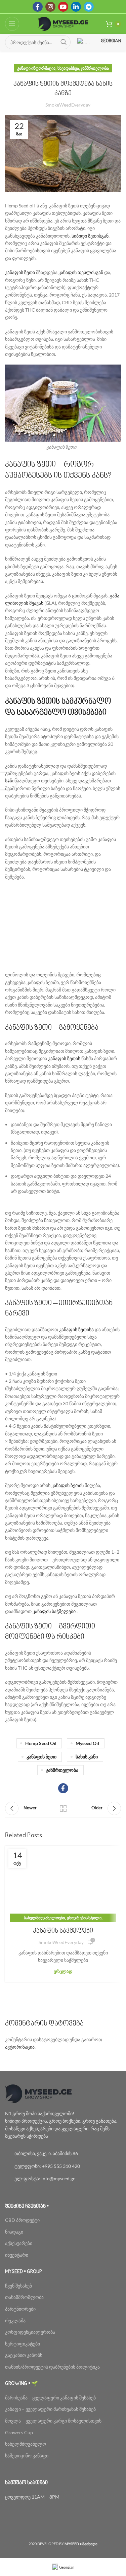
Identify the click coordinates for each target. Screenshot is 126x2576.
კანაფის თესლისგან (81, 272)
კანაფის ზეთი (20, 272)
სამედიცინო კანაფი (27, 2456)
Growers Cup (19, 2432)
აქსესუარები (19, 2243)
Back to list (63, 1808)
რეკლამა (15, 2321)
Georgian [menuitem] (67, 2567)
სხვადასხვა (68, 68)
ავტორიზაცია (20, 2047)
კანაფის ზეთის (64, 1058)
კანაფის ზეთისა (76, 1329)
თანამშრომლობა (24, 2297)
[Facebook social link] (38, 7)
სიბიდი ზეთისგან (90, 236)
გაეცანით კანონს (24, 2355)
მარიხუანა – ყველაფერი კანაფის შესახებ (51, 2398)
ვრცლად (63, 1971)
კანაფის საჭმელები (54, 1611)
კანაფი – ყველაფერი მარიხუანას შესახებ (50, 2409)
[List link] (63, 2153)
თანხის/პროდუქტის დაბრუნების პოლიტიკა (52, 2367)
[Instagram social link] (50, 7)
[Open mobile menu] (12, 24)
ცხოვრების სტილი (84, 1918)
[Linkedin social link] (76, 7)
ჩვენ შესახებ (18, 2286)
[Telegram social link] (89, 7)
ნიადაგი (14, 2232)
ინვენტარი (17, 2255)
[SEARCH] (64, 42)
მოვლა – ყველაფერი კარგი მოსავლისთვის (53, 2421)
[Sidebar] (8, 781)
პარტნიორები (20, 2309)
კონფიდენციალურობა (30, 2332)
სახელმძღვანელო (26, 2444)
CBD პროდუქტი (22, 2220)
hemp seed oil (41, 1743)
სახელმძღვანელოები (44, 1918)
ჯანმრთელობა (95, 68)
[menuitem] (63, 2567)
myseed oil (87, 1743)
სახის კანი (87, 1757)
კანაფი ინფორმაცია (36, 68)
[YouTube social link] (63, 7)
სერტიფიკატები (23, 2344)
